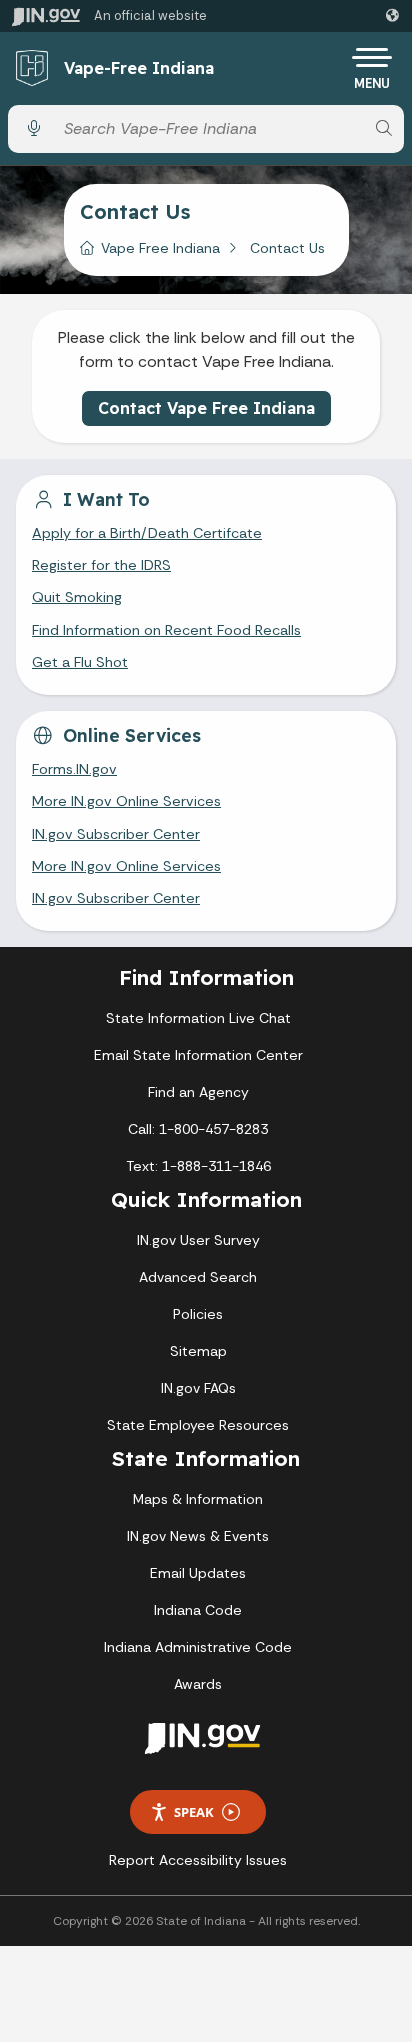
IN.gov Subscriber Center (116, 834)
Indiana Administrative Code (198, 1647)
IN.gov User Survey (198, 1240)
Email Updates (198, 1573)
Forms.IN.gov (74, 769)
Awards (198, 1684)
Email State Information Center (198, 1055)
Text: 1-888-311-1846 (198, 1166)
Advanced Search (198, 1277)
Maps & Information (198, 1499)
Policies (198, 1314)
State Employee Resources (198, 1425)
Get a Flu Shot (80, 662)
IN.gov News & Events (198, 1536)
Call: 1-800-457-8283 (198, 1129)
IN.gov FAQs (198, 1388)
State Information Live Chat (198, 1018)
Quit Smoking (77, 597)
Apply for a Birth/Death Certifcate (147, 533)
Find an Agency (198, 1092)
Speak (194, 1812)
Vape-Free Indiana (139, 69)
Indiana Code (198, 1610)
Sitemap (198, 1351)
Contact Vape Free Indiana (206, 408)
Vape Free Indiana (160, 248)
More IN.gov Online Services (126, 801)
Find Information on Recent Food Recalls (166, 630)
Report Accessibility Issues (198, 1860)
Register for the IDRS (101, 565)
